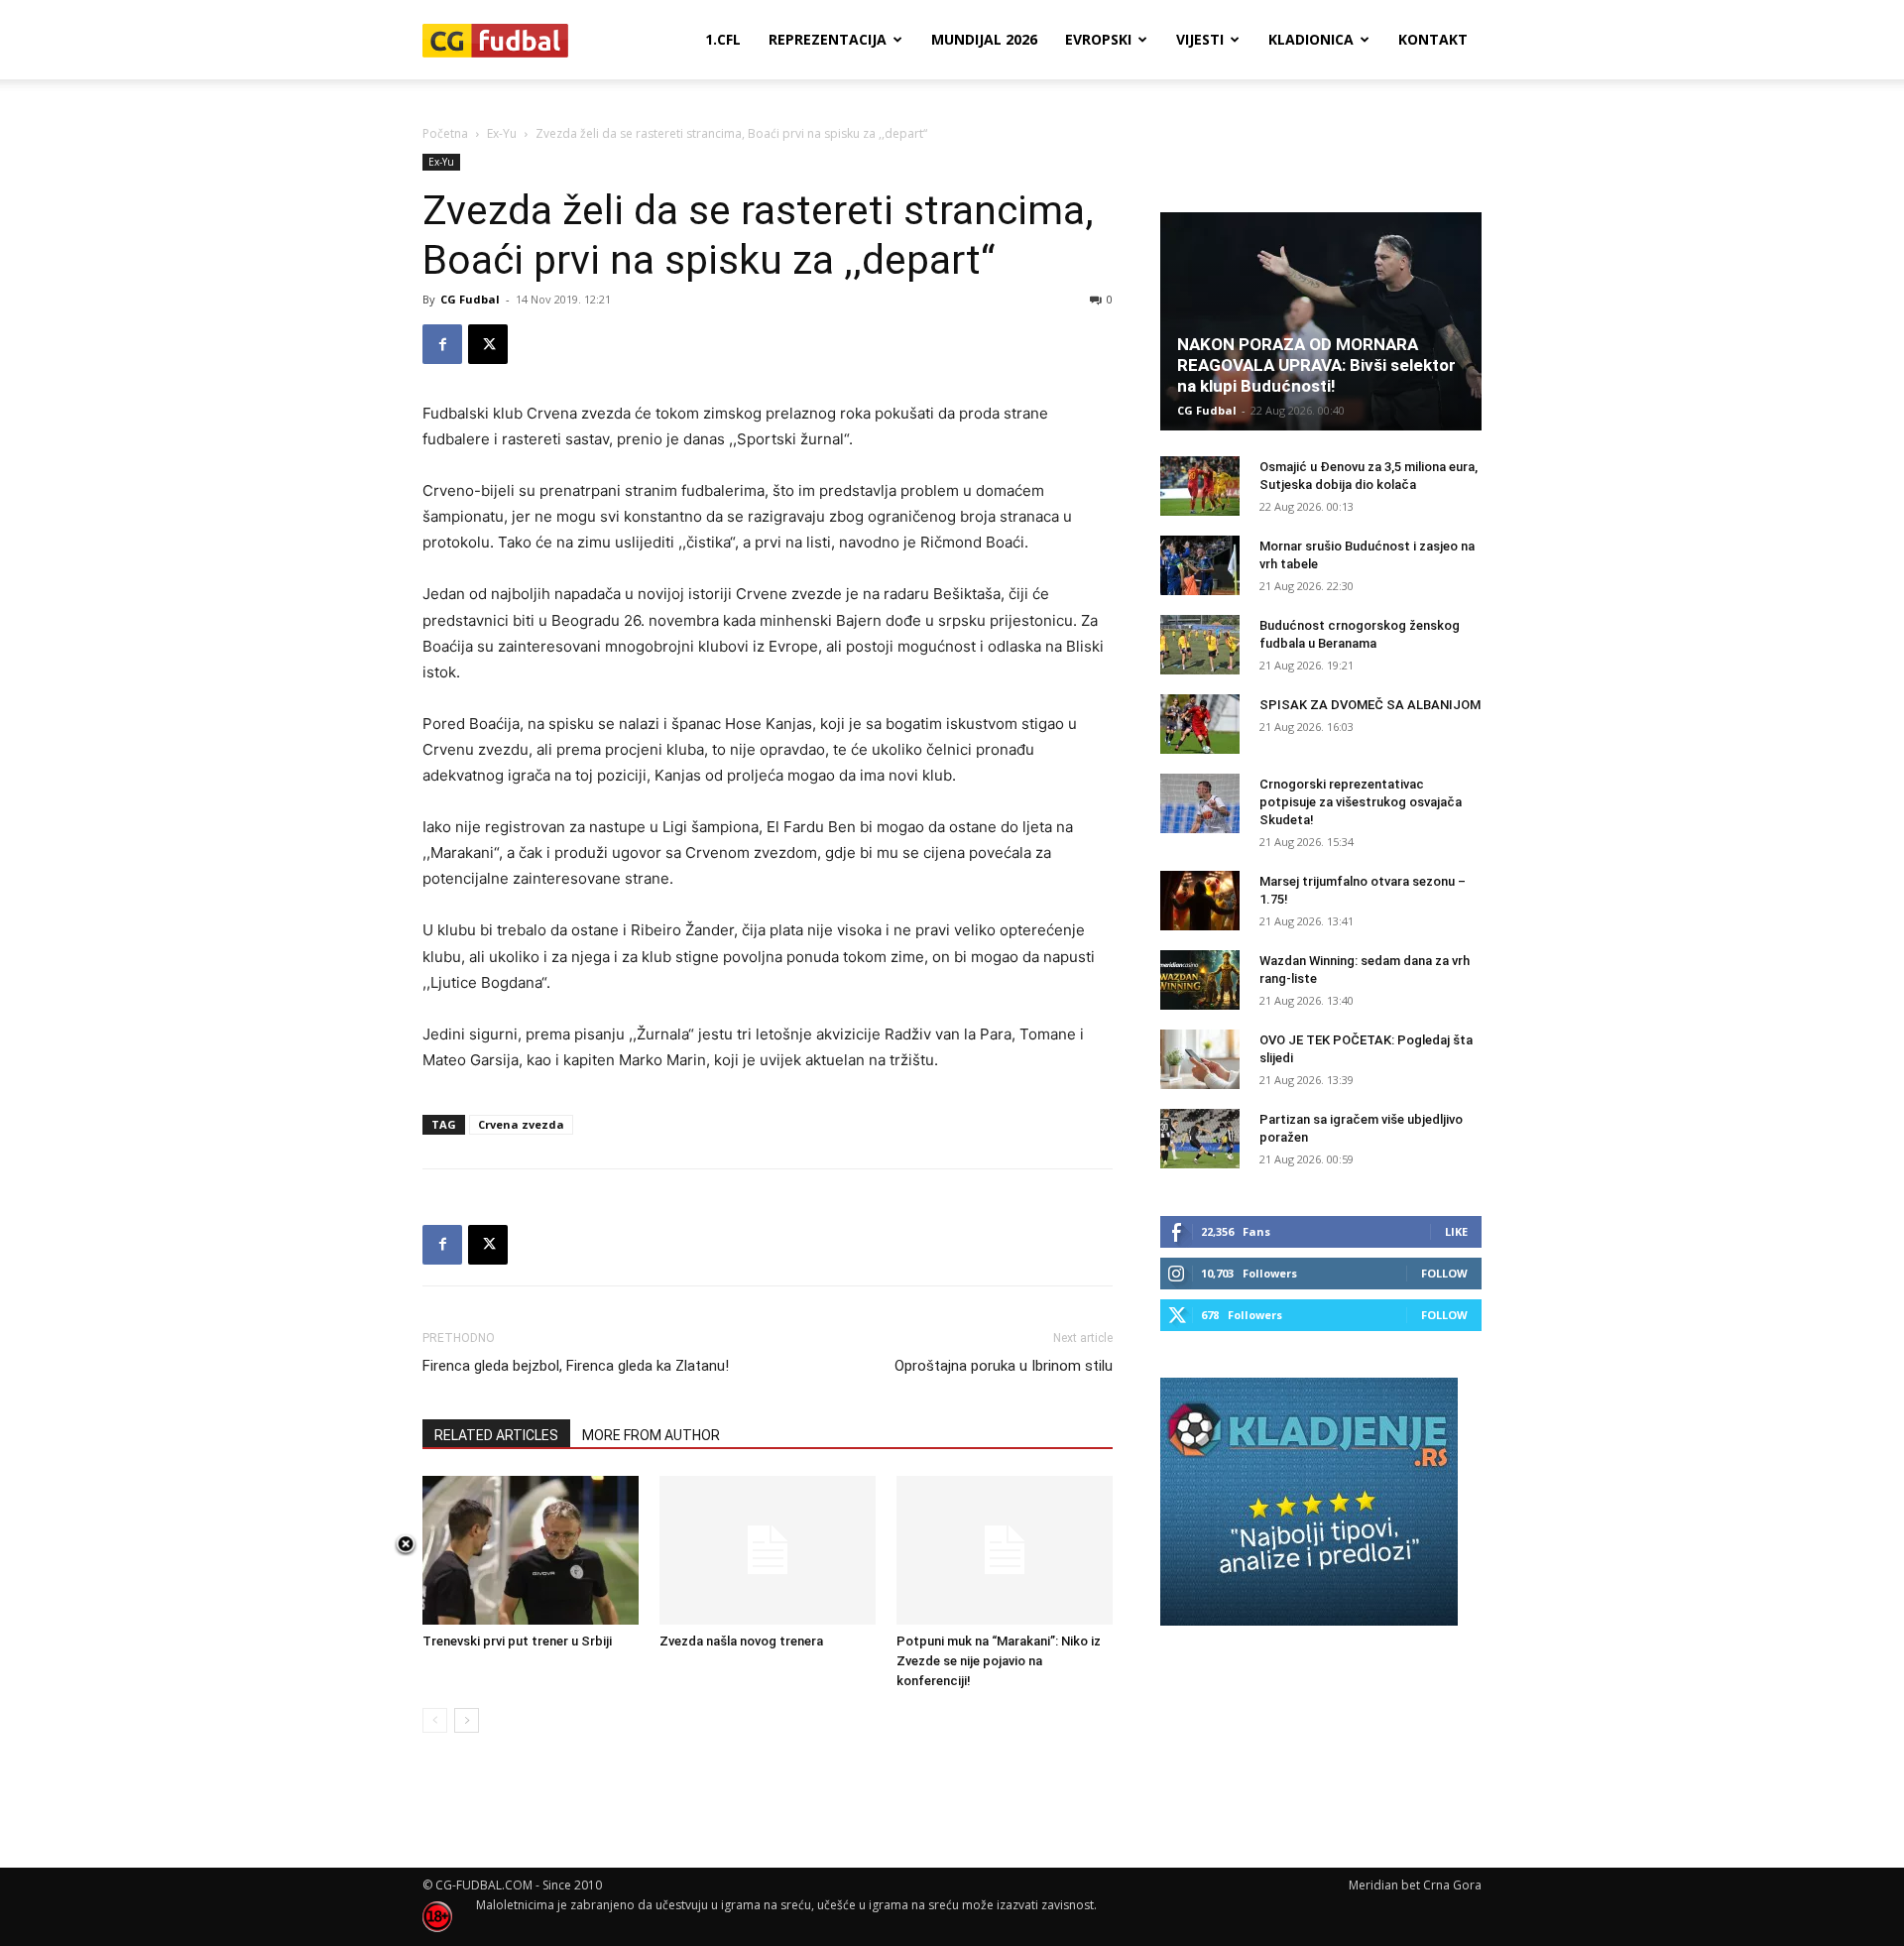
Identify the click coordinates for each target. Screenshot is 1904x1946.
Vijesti (1200, 39)
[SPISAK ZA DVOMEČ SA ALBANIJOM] (1200, 724)
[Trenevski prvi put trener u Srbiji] (531, 1550)
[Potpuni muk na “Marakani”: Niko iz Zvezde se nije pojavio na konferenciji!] (1005, 1550)
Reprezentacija (828, 39)
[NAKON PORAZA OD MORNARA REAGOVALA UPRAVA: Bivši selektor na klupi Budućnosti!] (1321, 321)
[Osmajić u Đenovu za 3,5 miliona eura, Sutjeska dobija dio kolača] (1200, 486)
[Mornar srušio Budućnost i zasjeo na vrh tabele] (1200, 565)
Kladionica (1311, 39)
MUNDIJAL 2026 (984, 39)
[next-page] (467, 1720)
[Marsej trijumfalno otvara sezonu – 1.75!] (1200, 901)
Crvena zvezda (521, 1124)
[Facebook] (442, 344)
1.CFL (723, 39)
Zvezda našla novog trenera (741, 1641)
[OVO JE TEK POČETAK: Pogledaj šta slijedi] (1200, 1059)
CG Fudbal (470, 299)
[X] (488, 344)
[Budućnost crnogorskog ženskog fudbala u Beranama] (1200, 645)
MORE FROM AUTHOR (651, 1435)
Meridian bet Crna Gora (1415, 1885)
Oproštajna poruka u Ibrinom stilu (1004, 1366)
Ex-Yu (502, 133)
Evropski (1098, 39)
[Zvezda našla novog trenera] (768, 1550)
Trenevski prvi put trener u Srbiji (517, 1641)
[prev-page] (435, 1720)
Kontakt (1433, 39)
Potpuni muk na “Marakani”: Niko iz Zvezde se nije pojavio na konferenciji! (999, 1661)
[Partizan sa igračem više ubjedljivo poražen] (1200, 1139)
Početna (445, 133)
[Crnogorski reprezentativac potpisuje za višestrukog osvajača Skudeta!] (1200, 803)
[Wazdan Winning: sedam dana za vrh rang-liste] (1200, 980)
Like (1456, 1231)
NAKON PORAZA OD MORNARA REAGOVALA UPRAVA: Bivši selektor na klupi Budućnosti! (1316, 365)
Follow (1444, 1273)
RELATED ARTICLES (496, 1435)
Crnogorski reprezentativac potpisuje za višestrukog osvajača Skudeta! (1361, 802)
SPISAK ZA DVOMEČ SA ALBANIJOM (1370, 705)
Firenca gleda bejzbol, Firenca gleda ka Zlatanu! (576, 1366)
